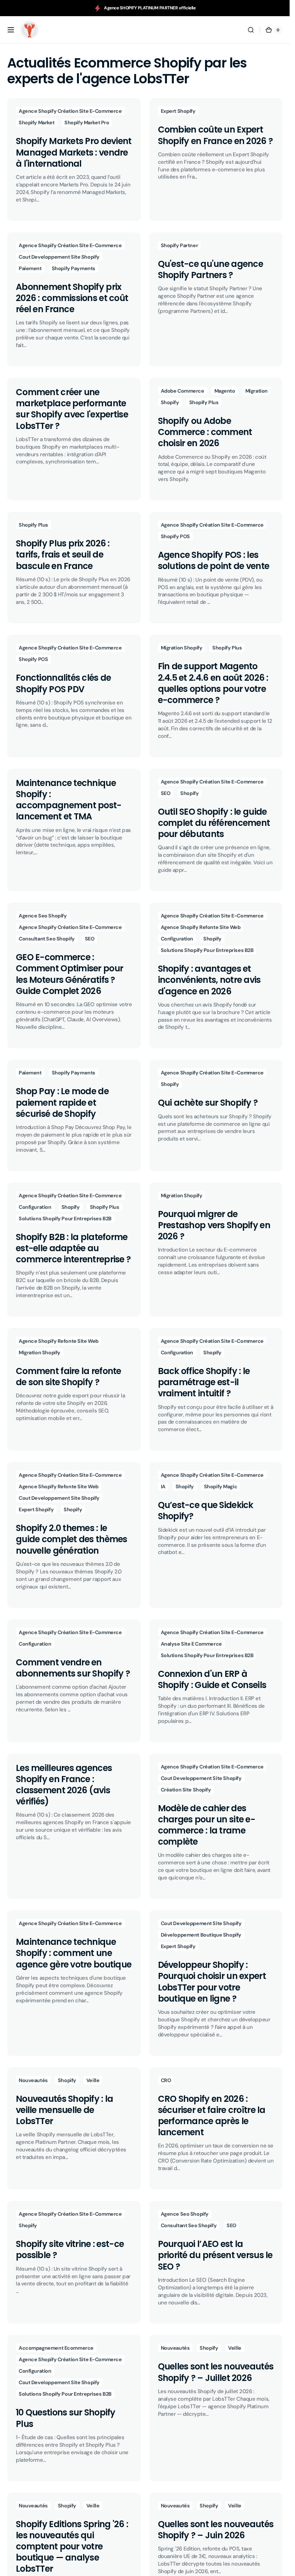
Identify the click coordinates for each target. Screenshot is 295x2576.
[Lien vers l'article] (74, 159)
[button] (11, 30)
